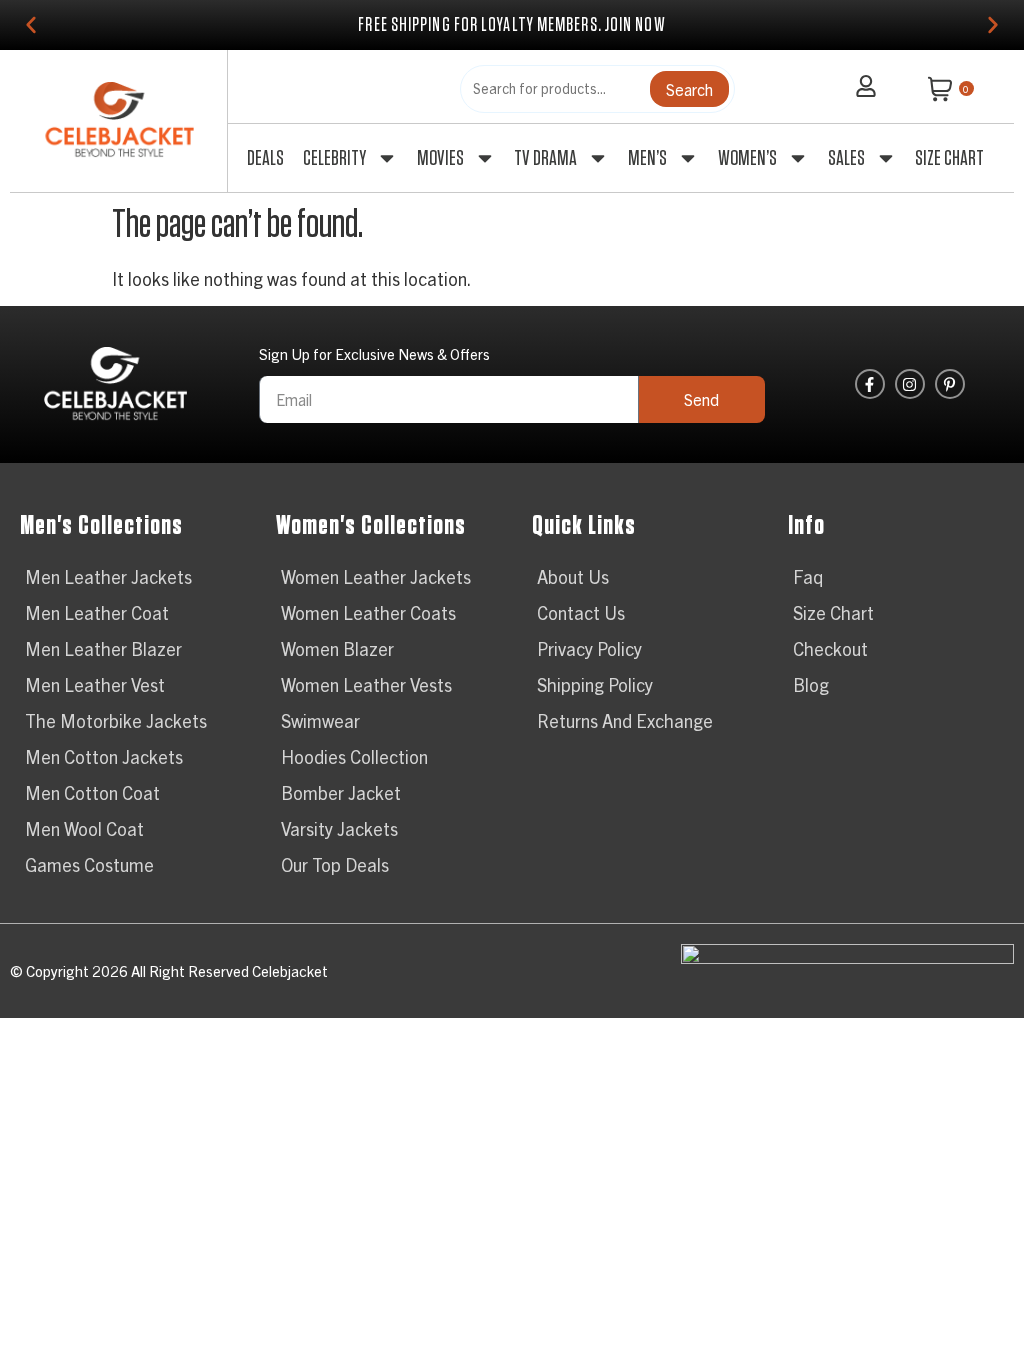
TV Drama (545, 158)
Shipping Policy (595, 684)
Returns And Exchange (625, 720)
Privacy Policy (589, 648)
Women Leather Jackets (376, 576)
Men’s (647, 158)
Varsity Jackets (339, 828)
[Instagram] (910, 384)
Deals (265, 158)
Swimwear (320, 720)
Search (689, 89)
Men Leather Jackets (108, 576)
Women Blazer (337, 648)
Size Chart (949, 158)
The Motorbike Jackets (116, 720)
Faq (808, 576)
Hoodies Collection (354, 756)
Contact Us (581, 612)
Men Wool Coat (84, 828)
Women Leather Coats (368, 612)
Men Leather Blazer (103, 648)
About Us (573, 576)
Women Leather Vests (366, 684)
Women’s (747, 158)
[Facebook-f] (870, 384)
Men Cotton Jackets (104, 756)
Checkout (830, 648)
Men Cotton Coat (92, 792)
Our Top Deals (335, 864)
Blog (811, 684)
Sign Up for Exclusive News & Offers (374, 354)
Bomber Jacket (341, 792)
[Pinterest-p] (950, 384)
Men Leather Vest (95, 684)
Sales (846, 158)
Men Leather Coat (97, 612)
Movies (440, 158)
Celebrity (334, 158)
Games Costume (89, 864)
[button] (31, 25)
